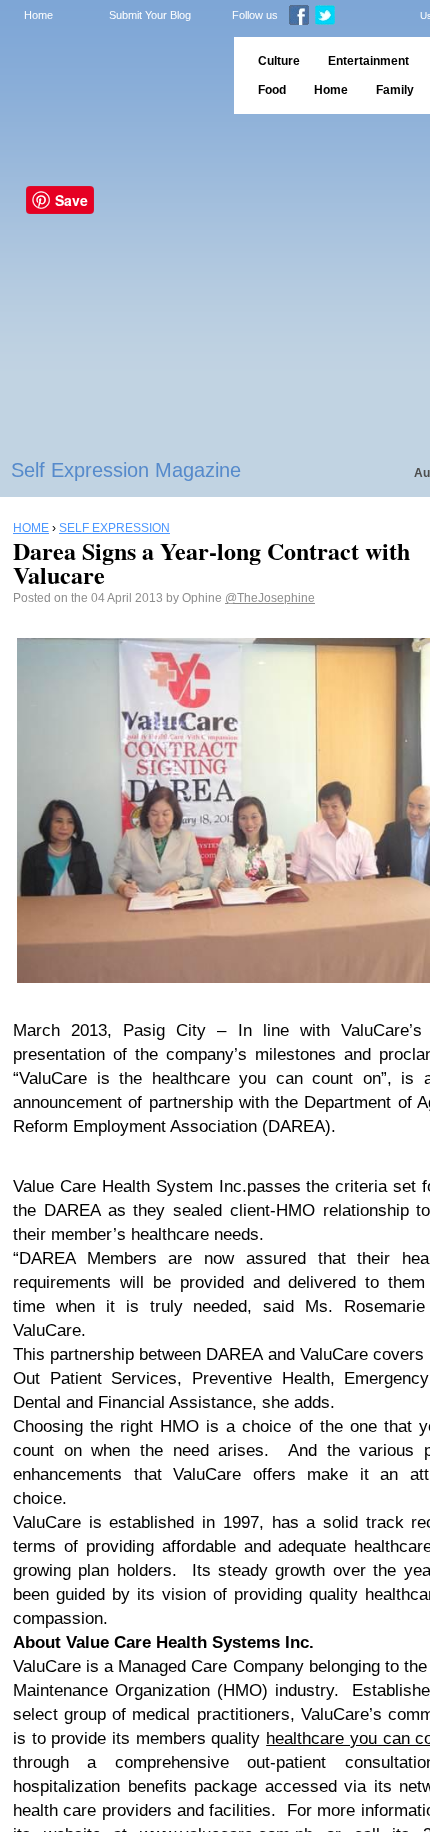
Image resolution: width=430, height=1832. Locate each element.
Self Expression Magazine (126, 470)
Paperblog (110, 75)
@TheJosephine (270, 598)
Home (38, 15)
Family (395, 90)
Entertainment (368, 61)
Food (272, 90)
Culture (279, 61)
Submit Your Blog (150, 15)
